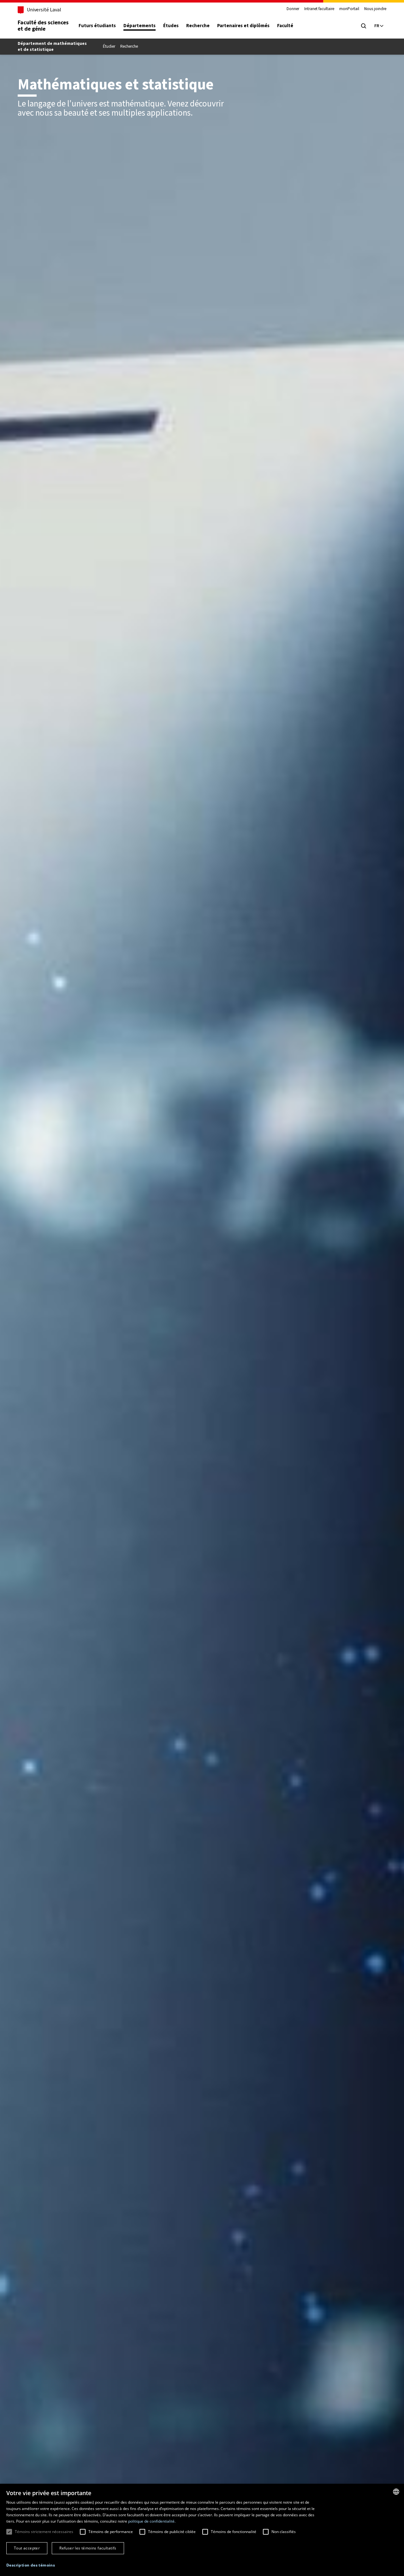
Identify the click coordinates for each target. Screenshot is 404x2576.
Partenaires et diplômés (243, 26)
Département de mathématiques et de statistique (52, 46)
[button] (31, 2565)
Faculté (285, 26)
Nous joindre (375, 9)
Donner (293, 9)
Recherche (198, 26)
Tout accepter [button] (27, 2548)
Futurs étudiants (97, 26)
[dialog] (202, 2530)
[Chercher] (364, 26)
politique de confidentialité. (152, 2521)
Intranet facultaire (319, 9)
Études (171, 26)
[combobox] (396, 2492)
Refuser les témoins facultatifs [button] (88, 2548)
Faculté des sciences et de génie (43, 26)
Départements (140, 26)
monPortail (349, 9)
